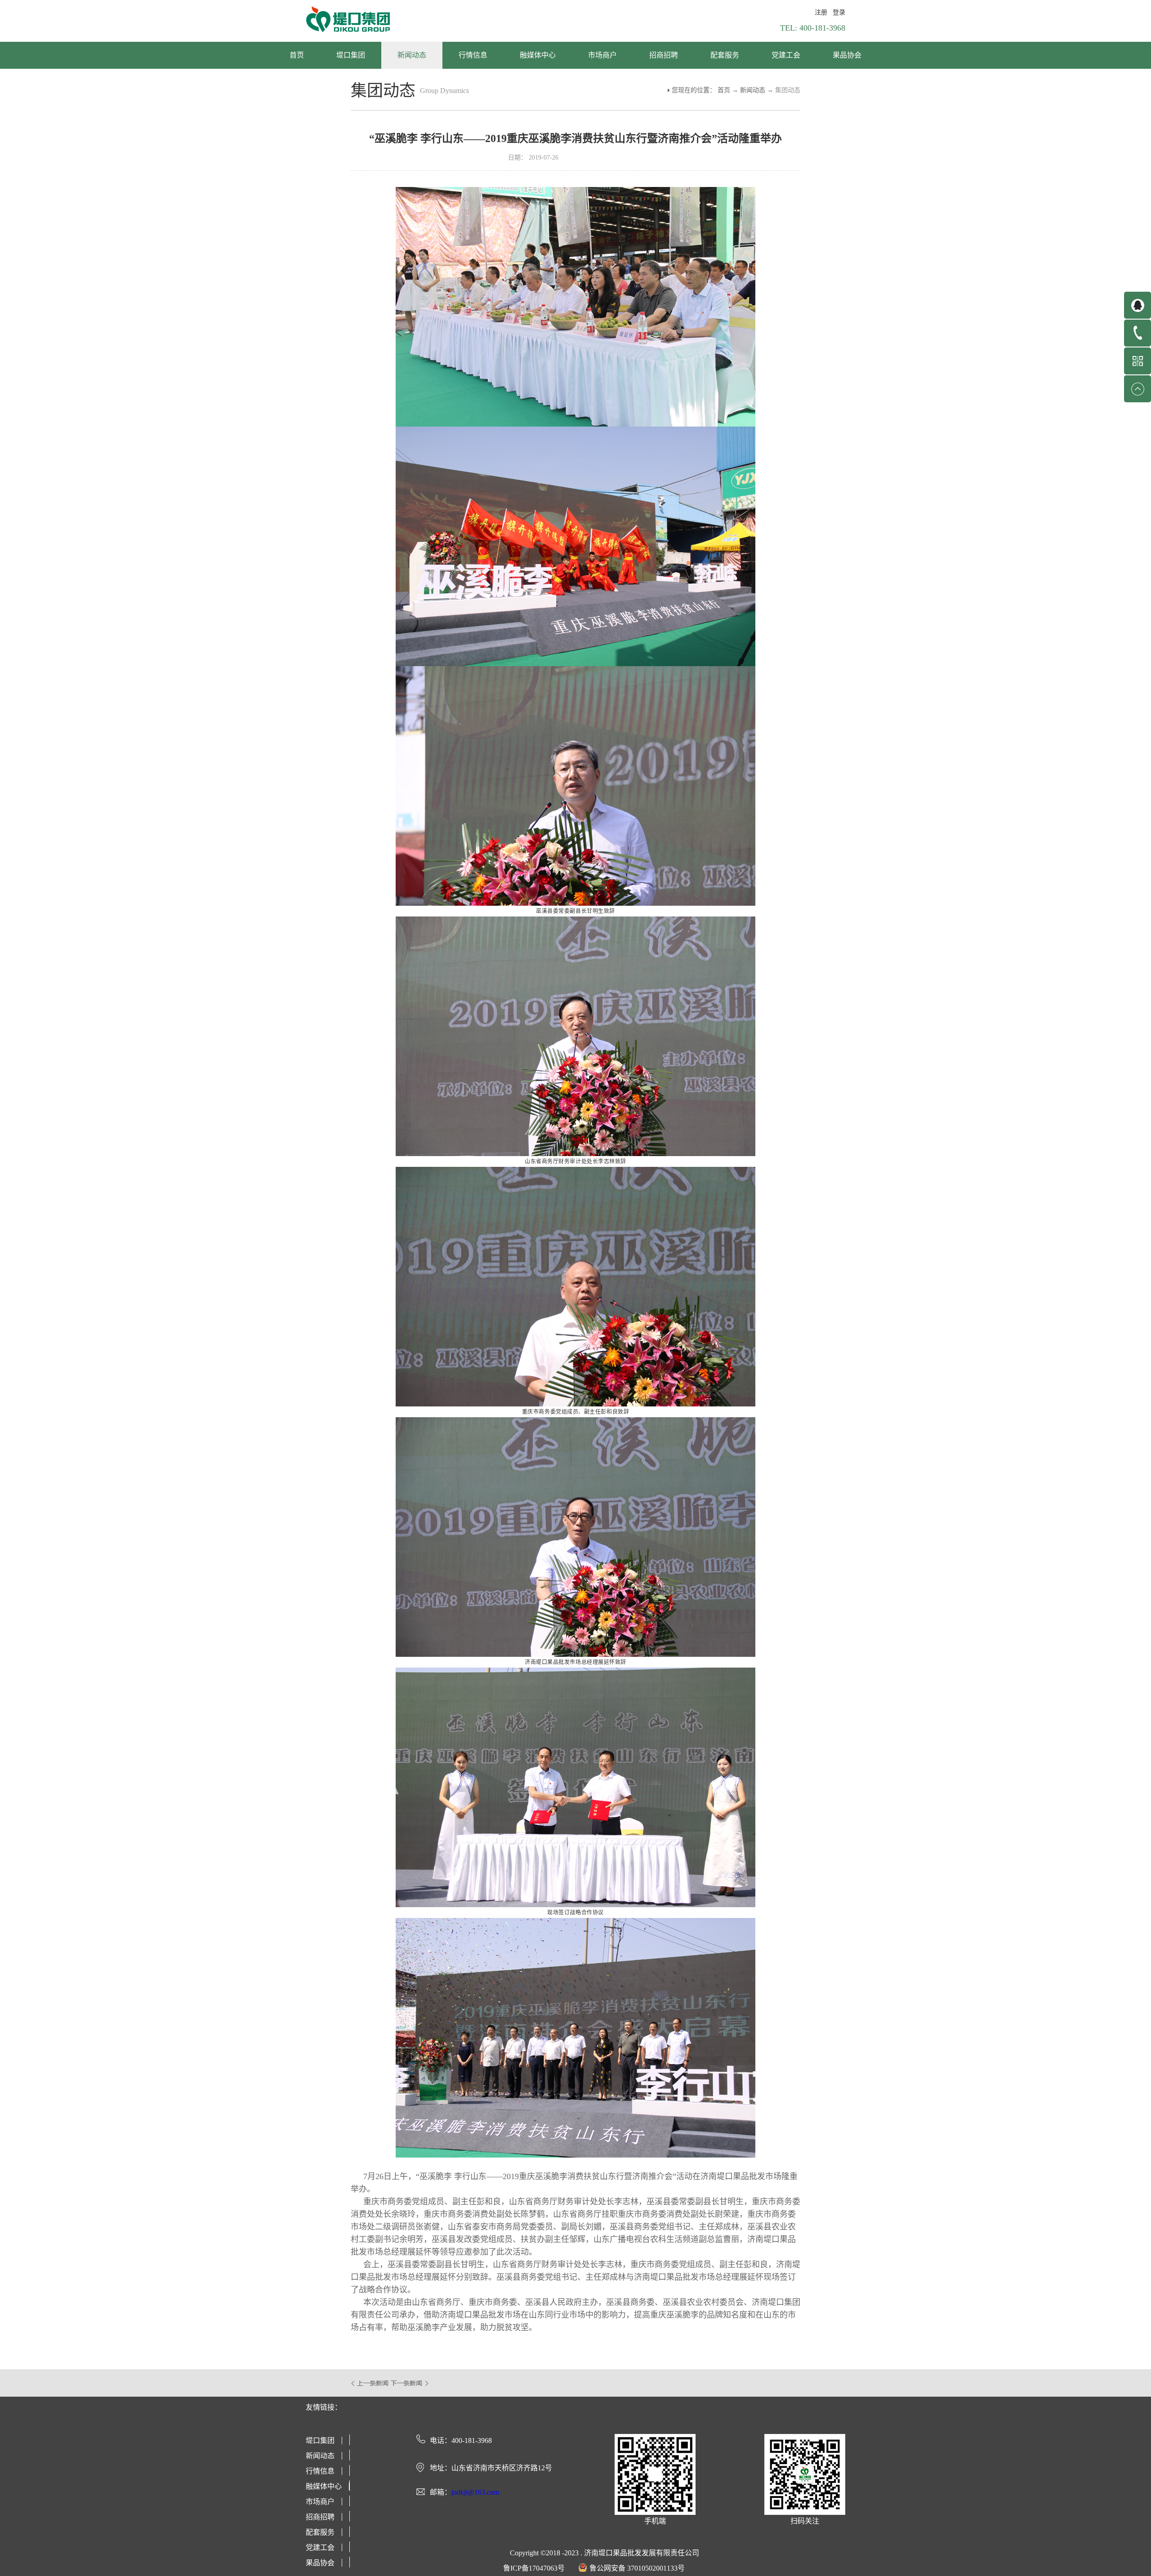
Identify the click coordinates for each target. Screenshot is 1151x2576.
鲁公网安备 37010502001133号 (637, 2568)
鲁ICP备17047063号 (534, 2568)
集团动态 (788, 90)
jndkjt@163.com (475, 2492)
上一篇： (370, 2383)
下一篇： (410, 2383)
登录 (839, 12)
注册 (821, 12)
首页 (297, 55)
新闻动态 (753, 90)
